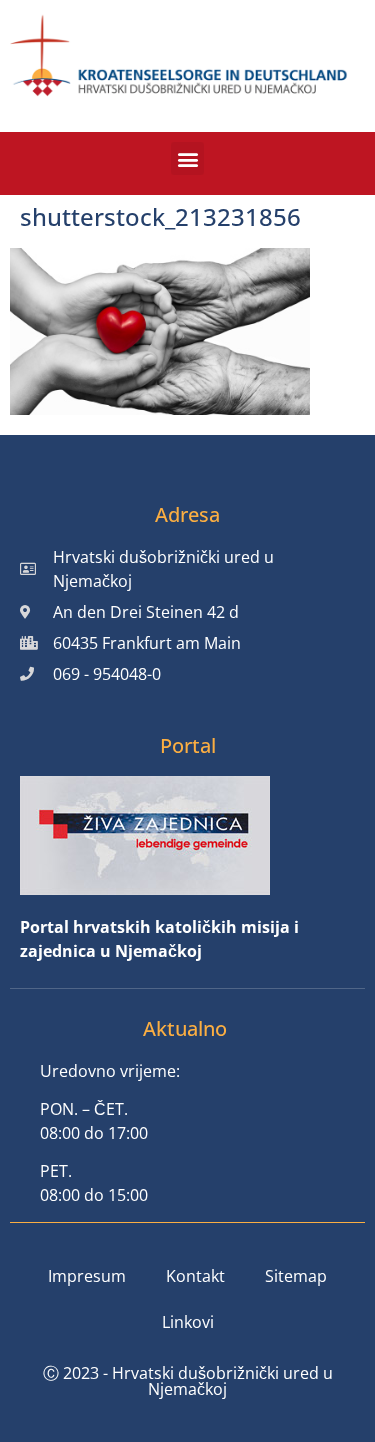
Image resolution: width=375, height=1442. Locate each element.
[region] (187, 1259)
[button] (187, 158)
